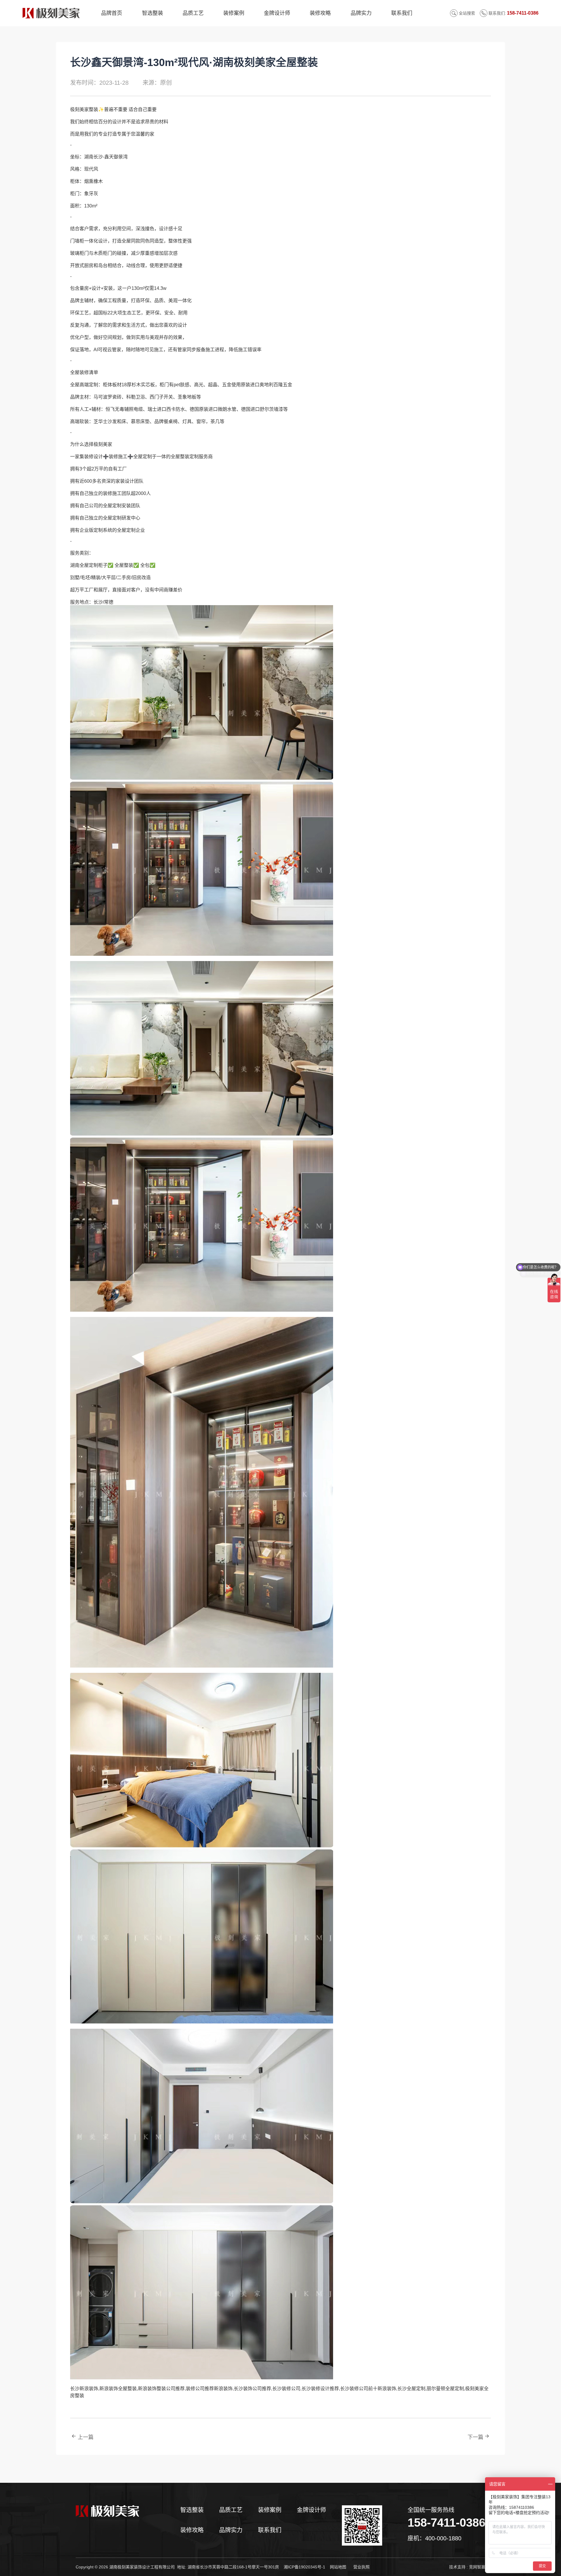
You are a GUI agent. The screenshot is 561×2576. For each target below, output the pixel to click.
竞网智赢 (477, 2567)
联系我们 (270, 2530)
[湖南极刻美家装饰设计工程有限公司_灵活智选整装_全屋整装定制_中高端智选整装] (125, 2525)
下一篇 (475, 2437)
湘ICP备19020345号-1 (304, 2567)
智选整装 (192, 2510)
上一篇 (86, 2437)
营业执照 (361, 2567)
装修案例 (270, 2510)
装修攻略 (192, 2530)
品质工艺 (231, 2510)
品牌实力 (231, 2530)
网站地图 (338, 2567)
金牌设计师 (311, 2510)
